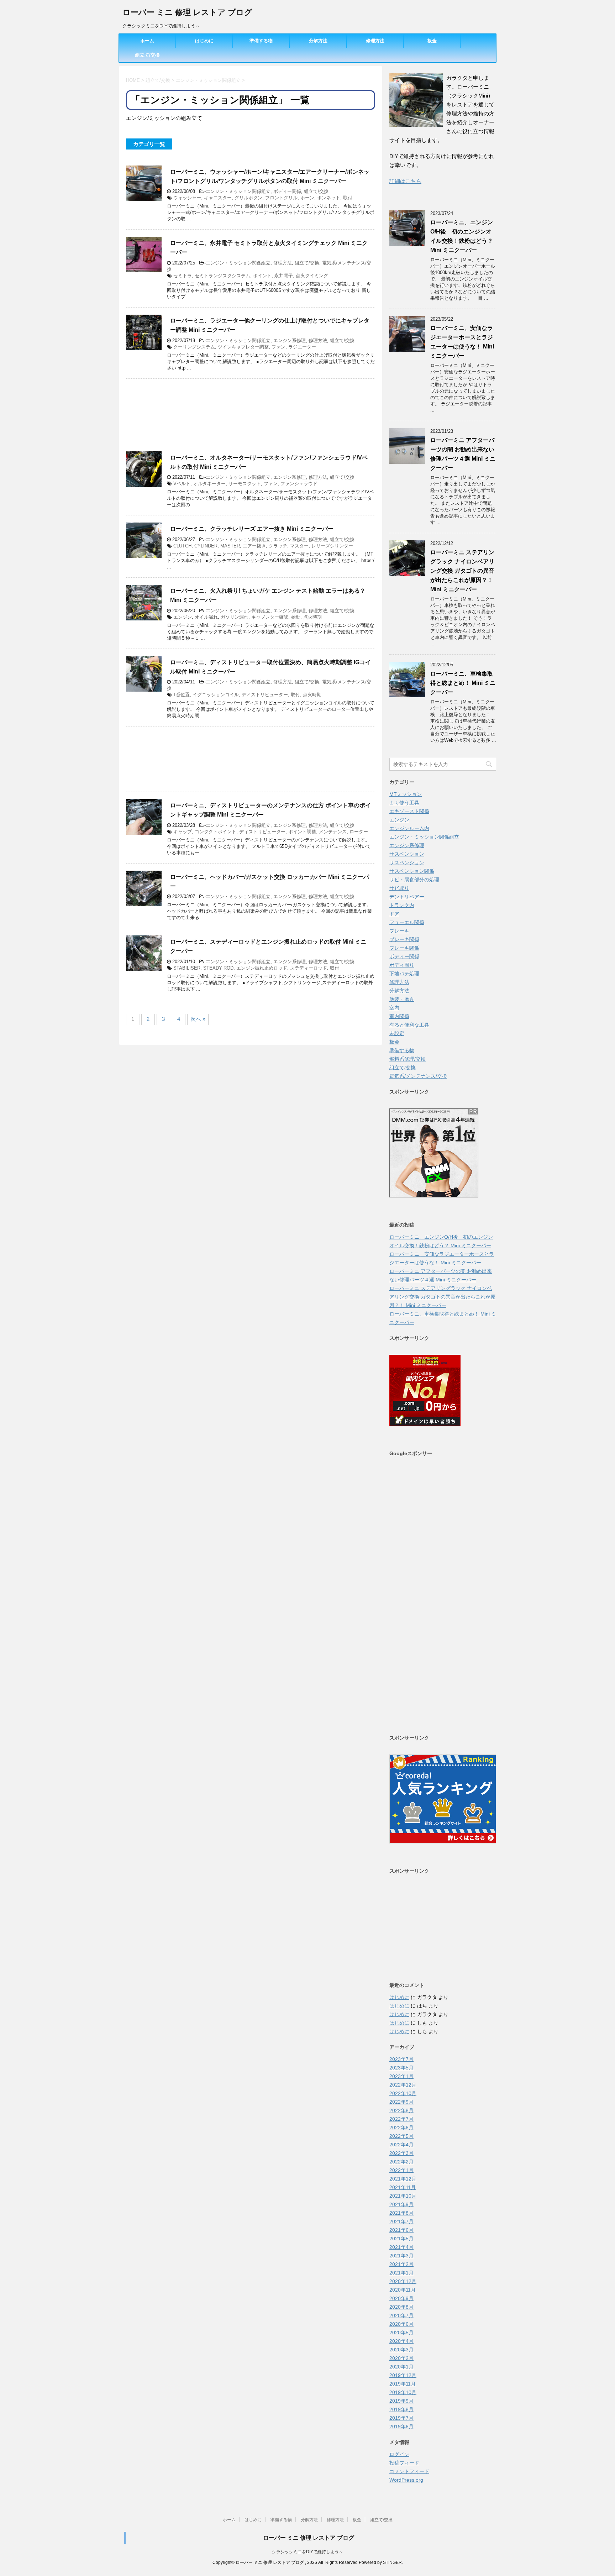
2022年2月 (401, 2162)
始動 (296, 617)
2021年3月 (401, 2256)
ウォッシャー (187, 198)
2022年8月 (401, 2110)
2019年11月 (403, 2384)
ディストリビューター (265, 695)
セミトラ (183, 276)
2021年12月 (403, 2179)
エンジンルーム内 (409, 828)
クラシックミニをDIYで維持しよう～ (307, 2552)
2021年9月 (401, 2204)
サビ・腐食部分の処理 (414, 880)
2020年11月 (403, 2290)
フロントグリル (281, 198)
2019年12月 (403, 2375)
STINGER (392, 2562)
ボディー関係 (287, 191)
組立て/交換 (148, 55)
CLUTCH (182, 546)
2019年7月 (401, 2418)
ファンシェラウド (299, 484)
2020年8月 (401, 2307)
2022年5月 (401, 2136)
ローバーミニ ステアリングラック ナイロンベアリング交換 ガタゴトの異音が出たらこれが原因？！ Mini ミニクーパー (462, 571)
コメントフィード (409, 2471)
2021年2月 (401, 2264)
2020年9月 (401, 2298)
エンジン (183, 617)
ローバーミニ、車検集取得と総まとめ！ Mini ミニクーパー (463, 683)
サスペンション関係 (412, 871)
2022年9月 (401, 2102)
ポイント (262, 276)
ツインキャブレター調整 (243, 347)
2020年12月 (403, 2281)
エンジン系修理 (290, 340)
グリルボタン (248, 198)
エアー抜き (254, 546)
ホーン (307, 198)
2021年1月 (401, 2273)
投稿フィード (404, 2463)
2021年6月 (401, 2230)
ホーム (147, 41)
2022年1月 (401, 2170)
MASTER (230, 546)
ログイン (399, 2454)
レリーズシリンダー (332, 546)
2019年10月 (403, 2392)
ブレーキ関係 (404, 939)
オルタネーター (209, 484)
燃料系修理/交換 (408, 1059)
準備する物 (261, 41)
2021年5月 (401, 2239)
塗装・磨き (402, 999)
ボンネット (329, 198)
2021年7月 (401, 2221)
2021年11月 (403, 2187)
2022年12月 (403, 2085)
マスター (299, 546)
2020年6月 (401, 2324)
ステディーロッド (309, 968)
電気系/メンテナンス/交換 (418, 1076)
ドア (394, 914)
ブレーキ (399, 931)
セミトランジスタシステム (222, 276)
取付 (348, 198)
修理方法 (375, 41)
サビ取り (399, 888)
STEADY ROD (218, 968)
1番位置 (182, 695)
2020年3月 (401, 2350)
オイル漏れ (206, 617)
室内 (394, 1008)
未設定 (397, 1033)
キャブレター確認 (270, 617)
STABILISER (187, 968)
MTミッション (406, 794)
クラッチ (278, 546)
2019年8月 (401, 2409)
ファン (278, 347)
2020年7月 (401, 2315)
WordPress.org (406, 2480)
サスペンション (407, 854)
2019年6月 (401, 2427)
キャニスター (218, 198)
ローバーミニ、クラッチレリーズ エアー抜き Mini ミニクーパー (252, 529)
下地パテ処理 (404, 974)
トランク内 (402, 905)
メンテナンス (333, 832)
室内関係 (399, 1016)
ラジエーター (302, 347)
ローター (359, 832)
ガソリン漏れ (235, 617)
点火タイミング (312, 276)
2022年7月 (401, 2119)
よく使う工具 (404, 803)
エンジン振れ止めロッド (262, 968)
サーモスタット (245, 484)
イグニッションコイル (216, 695)
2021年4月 (401, 2247)
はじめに (204, 41)
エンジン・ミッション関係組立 (238, 191)
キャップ (183, 832)
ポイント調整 (302, 832)
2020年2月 (401, 2358)
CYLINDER (206, 546)
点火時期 (312, 617)
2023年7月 (401, 2059)
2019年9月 (401, 2401)
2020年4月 (401, 2341)
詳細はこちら (405, 181)
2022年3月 (401, 2153)
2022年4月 (401, 2145)
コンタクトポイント (215, 832)
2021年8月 (401, 2213)
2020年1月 (401, 2367)
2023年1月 (401, 2076)
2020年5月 (401, 2333)
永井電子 (284, 276)
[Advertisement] (251, 411)
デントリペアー (407, 897)
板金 (432, 41)
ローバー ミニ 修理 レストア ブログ (187, 12)
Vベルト (182, 484)
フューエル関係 (407, 922)
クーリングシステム (194, 347)
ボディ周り (402, 965)
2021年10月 (403, 2196)
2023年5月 (401, 2068)
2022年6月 (401, 2128)
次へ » (198, 1019)
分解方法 (318, 41)
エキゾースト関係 (409, 811)
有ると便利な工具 (409, 1025)
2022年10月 (403, 2093)
